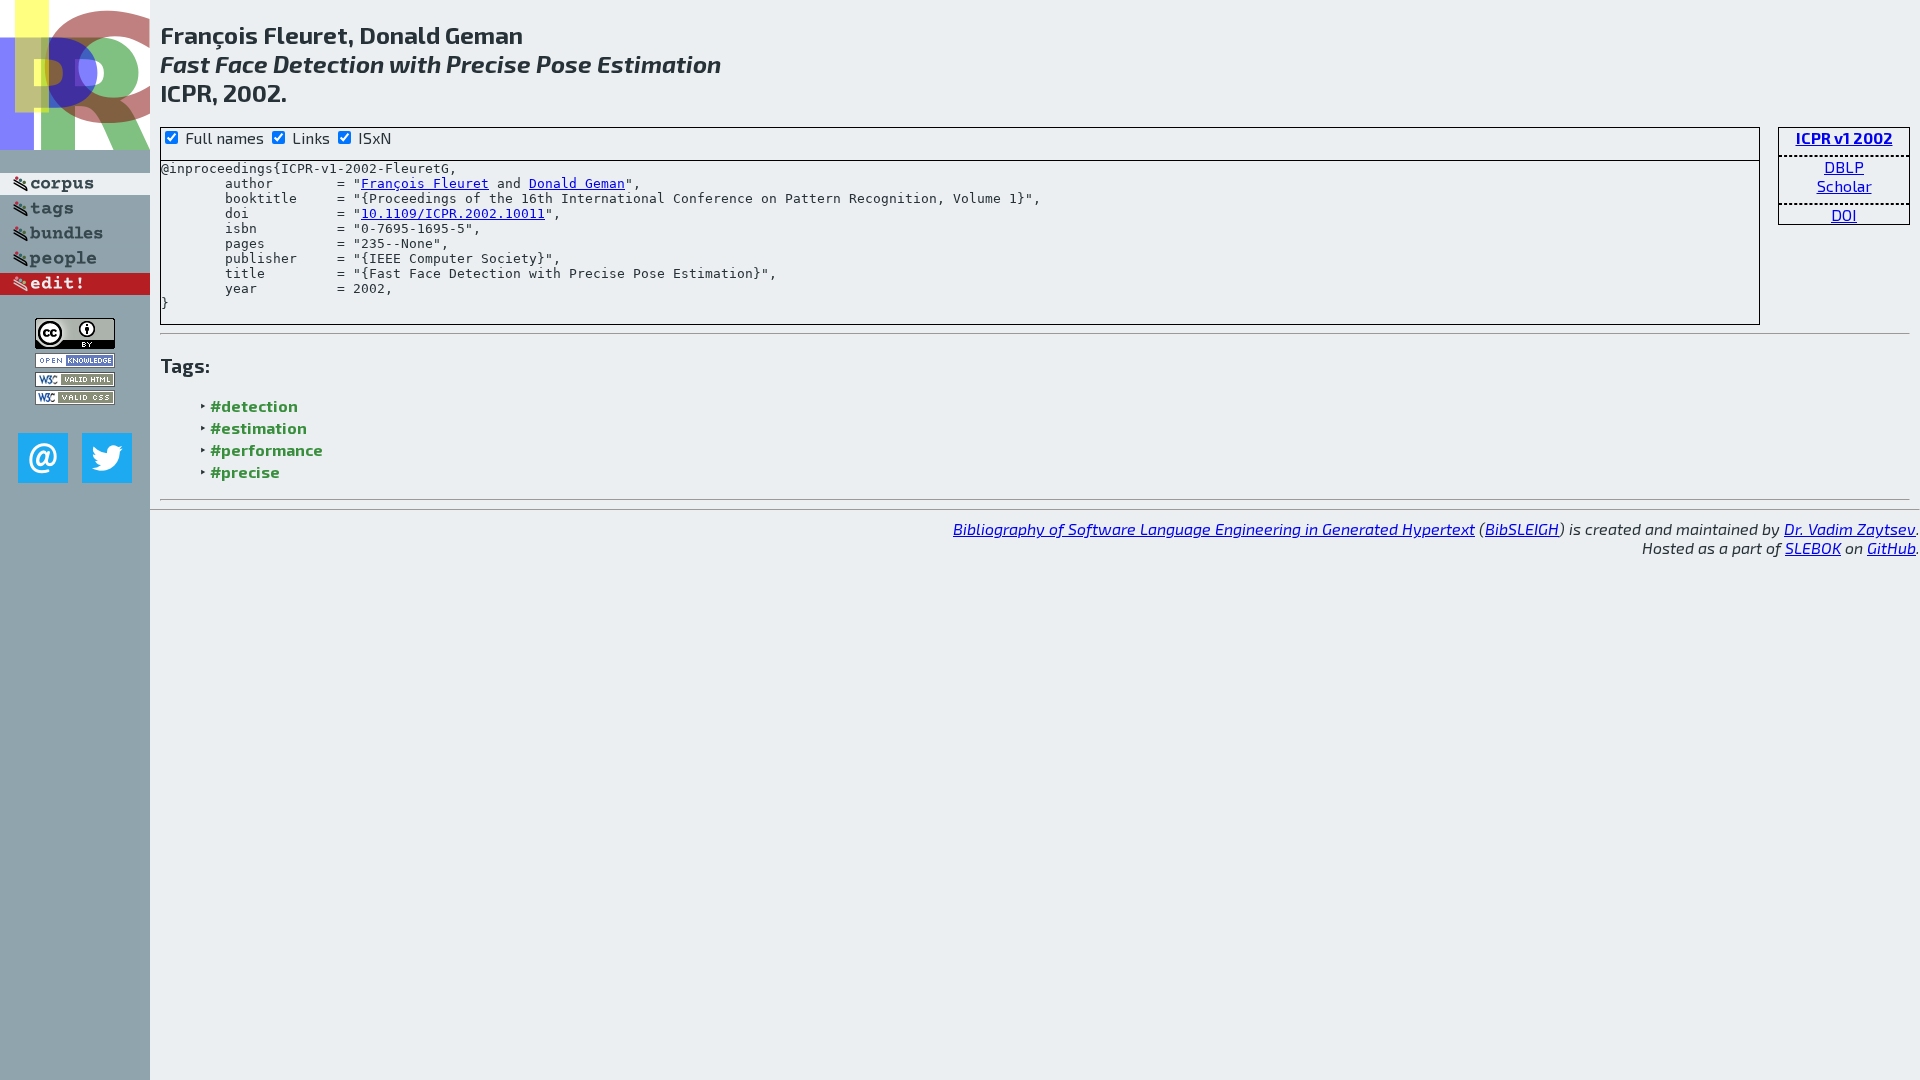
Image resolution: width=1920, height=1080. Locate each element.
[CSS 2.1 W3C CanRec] (75, 418)
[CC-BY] (75, 342)
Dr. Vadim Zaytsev (1850, 528)
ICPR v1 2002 (1844, 137)
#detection (254, 405)
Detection (328, 63)
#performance (266, 449)
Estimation (659, 63)
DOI (1844, 214)
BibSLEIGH (1522, 528)
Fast (185, 63)
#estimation (258, 427)
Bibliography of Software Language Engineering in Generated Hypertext (1214, 528)
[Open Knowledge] (75, 361)
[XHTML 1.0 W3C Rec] (75, 380)
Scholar (1844, 185)
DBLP (1844, 166)
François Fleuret (425, 183)
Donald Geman (577, 183)
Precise (488, 63)
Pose (564, 63)
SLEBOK (1813, 547)
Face (241, 63)
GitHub (1891, 547)
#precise (245, 471)
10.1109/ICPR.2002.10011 (453, 213)
